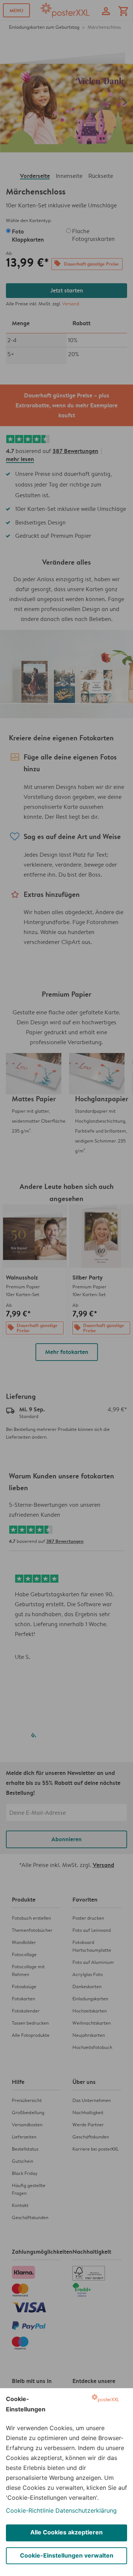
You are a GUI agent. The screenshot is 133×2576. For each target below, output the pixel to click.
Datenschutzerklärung (86, 2510)
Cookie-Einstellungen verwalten (67, 2555)
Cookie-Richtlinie (30, 2510)
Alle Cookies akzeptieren (66, 2532)
